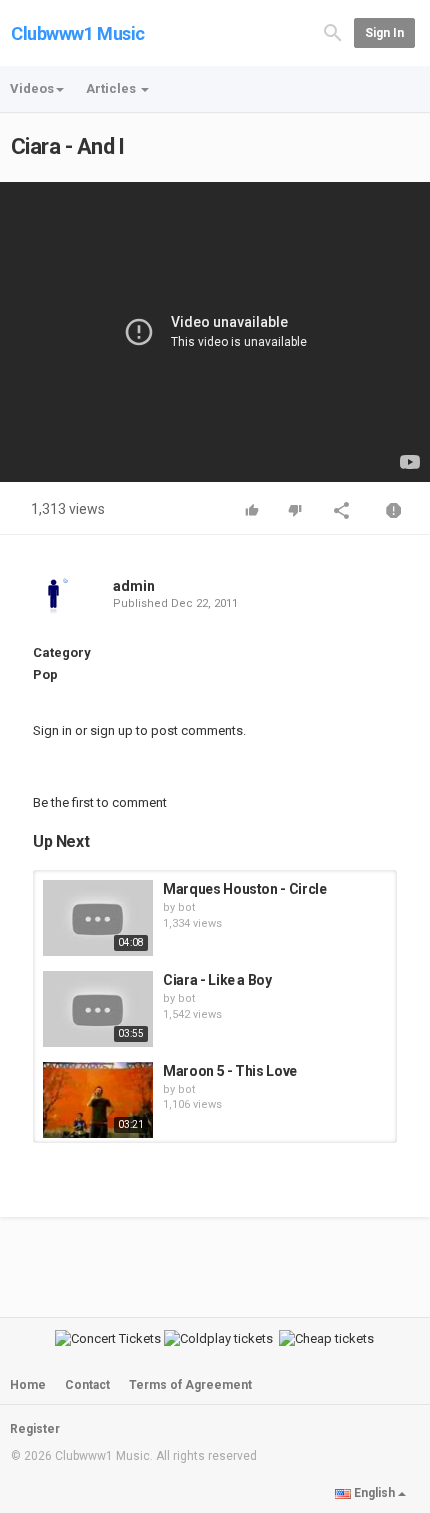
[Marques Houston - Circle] (98, 918)
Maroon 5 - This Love (230, 1071)
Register (35, 1429)
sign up (111, 730)
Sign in (384, 33)
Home (28, 1385)
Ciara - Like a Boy (217, 980)
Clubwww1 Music (78, 33)
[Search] (333, 31)
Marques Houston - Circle (245, 889)
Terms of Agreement (190, 1385)
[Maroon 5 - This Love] (98, 1100)
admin (134, 586)
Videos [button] (32, 88)
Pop (45, 674)
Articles (112, 88)
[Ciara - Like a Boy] (98, 1009)
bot (186, 907)
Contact (87, 1385)
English (374, 1493)
